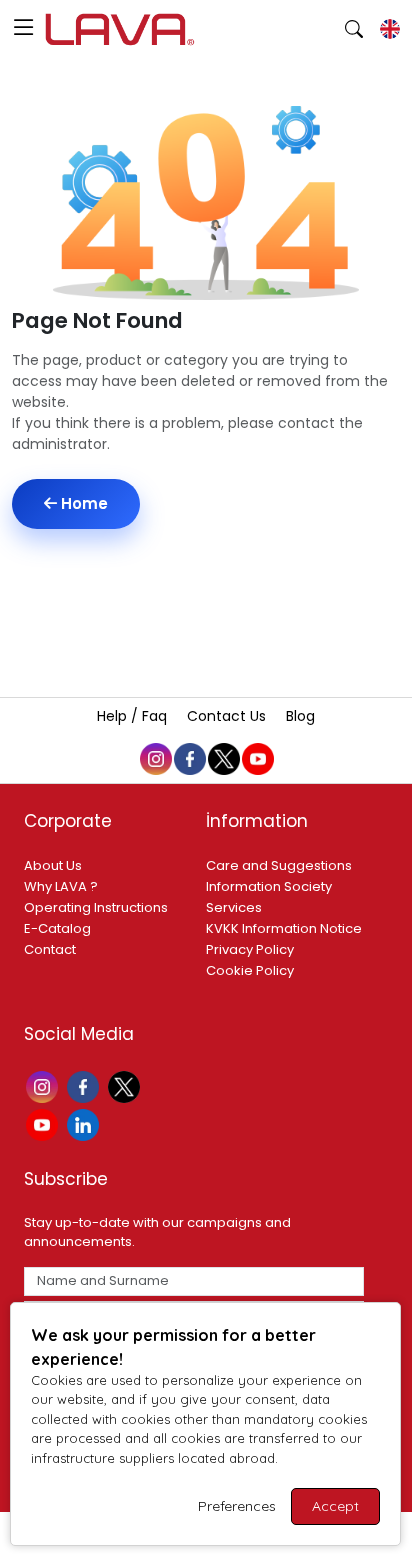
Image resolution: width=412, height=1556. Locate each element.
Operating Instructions (96, 907)
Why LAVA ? (61, 886)
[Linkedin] (85, 1123)
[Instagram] (44, 1085)
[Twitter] (126, 1085)
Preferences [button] (237, 1506)
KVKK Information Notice (284, 928)
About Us (53, 865)
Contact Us (228, 716)
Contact (50, 949)
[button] (24, 29)
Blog (300, 716)
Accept (335, 1506)
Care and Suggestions (279, 865)
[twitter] (223, 758)
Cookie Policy (250, 970)
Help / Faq (134, 716)
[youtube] (257, 758)
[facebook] (189, 758)
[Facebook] (85, 1085)
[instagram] (155, 758)
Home (82, 503)
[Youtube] (44, 1123)
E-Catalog (57, 928)
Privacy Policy (250, 949)
